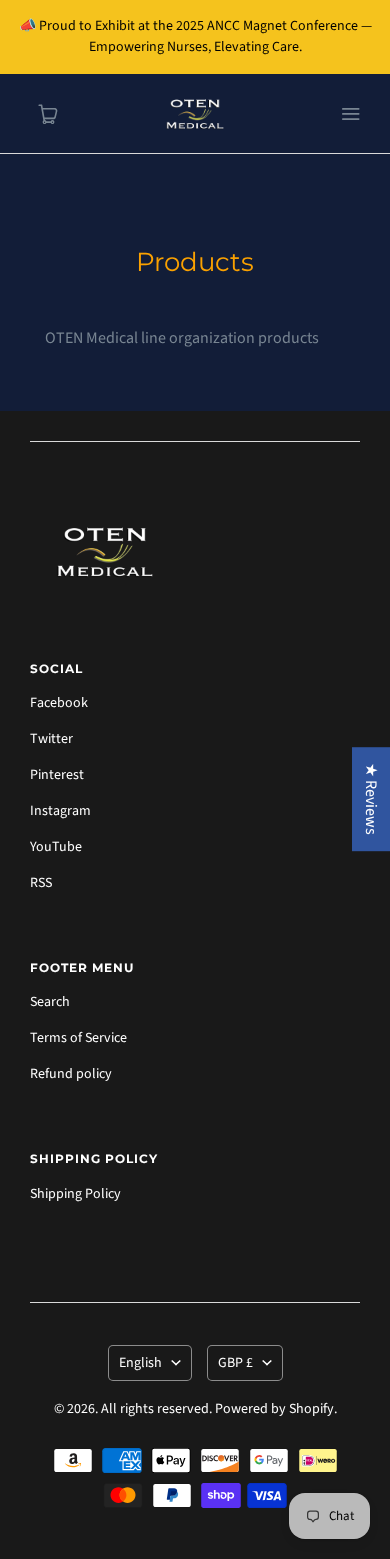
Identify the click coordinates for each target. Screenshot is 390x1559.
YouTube (56, 847)
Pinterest (57, 775)
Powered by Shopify (274, 1409)
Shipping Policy (75, 1194)
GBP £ (235, 1363)
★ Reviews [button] (371, 799)
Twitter (51, 739)
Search (50, 1002)
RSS (41, 883)
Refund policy (71, 1074)
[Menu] (350, 114)
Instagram (60, 811)
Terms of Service (78, 1038)
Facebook (59, 703)
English (140, 1363)
